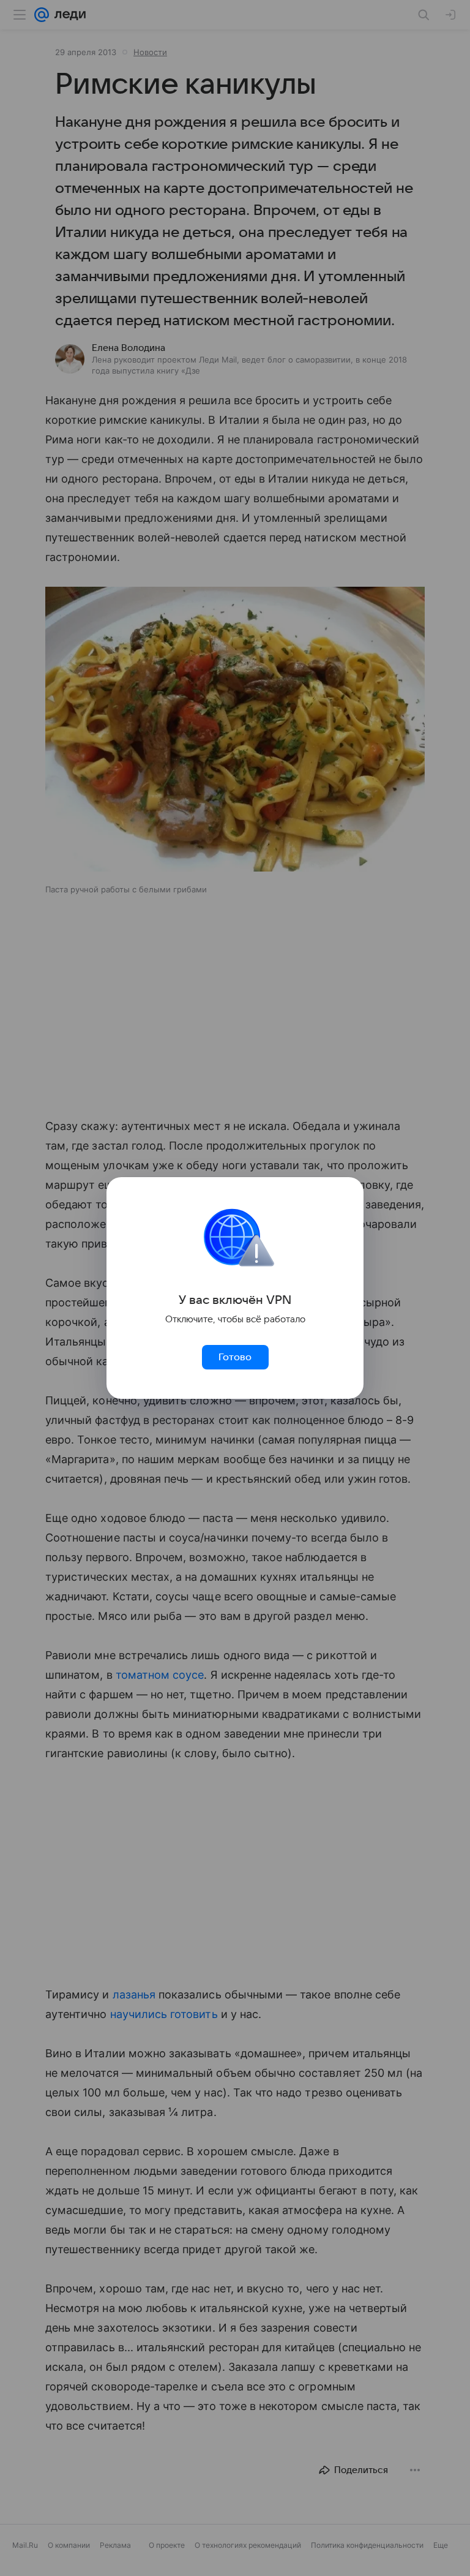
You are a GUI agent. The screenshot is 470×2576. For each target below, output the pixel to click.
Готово (235, 1357)
